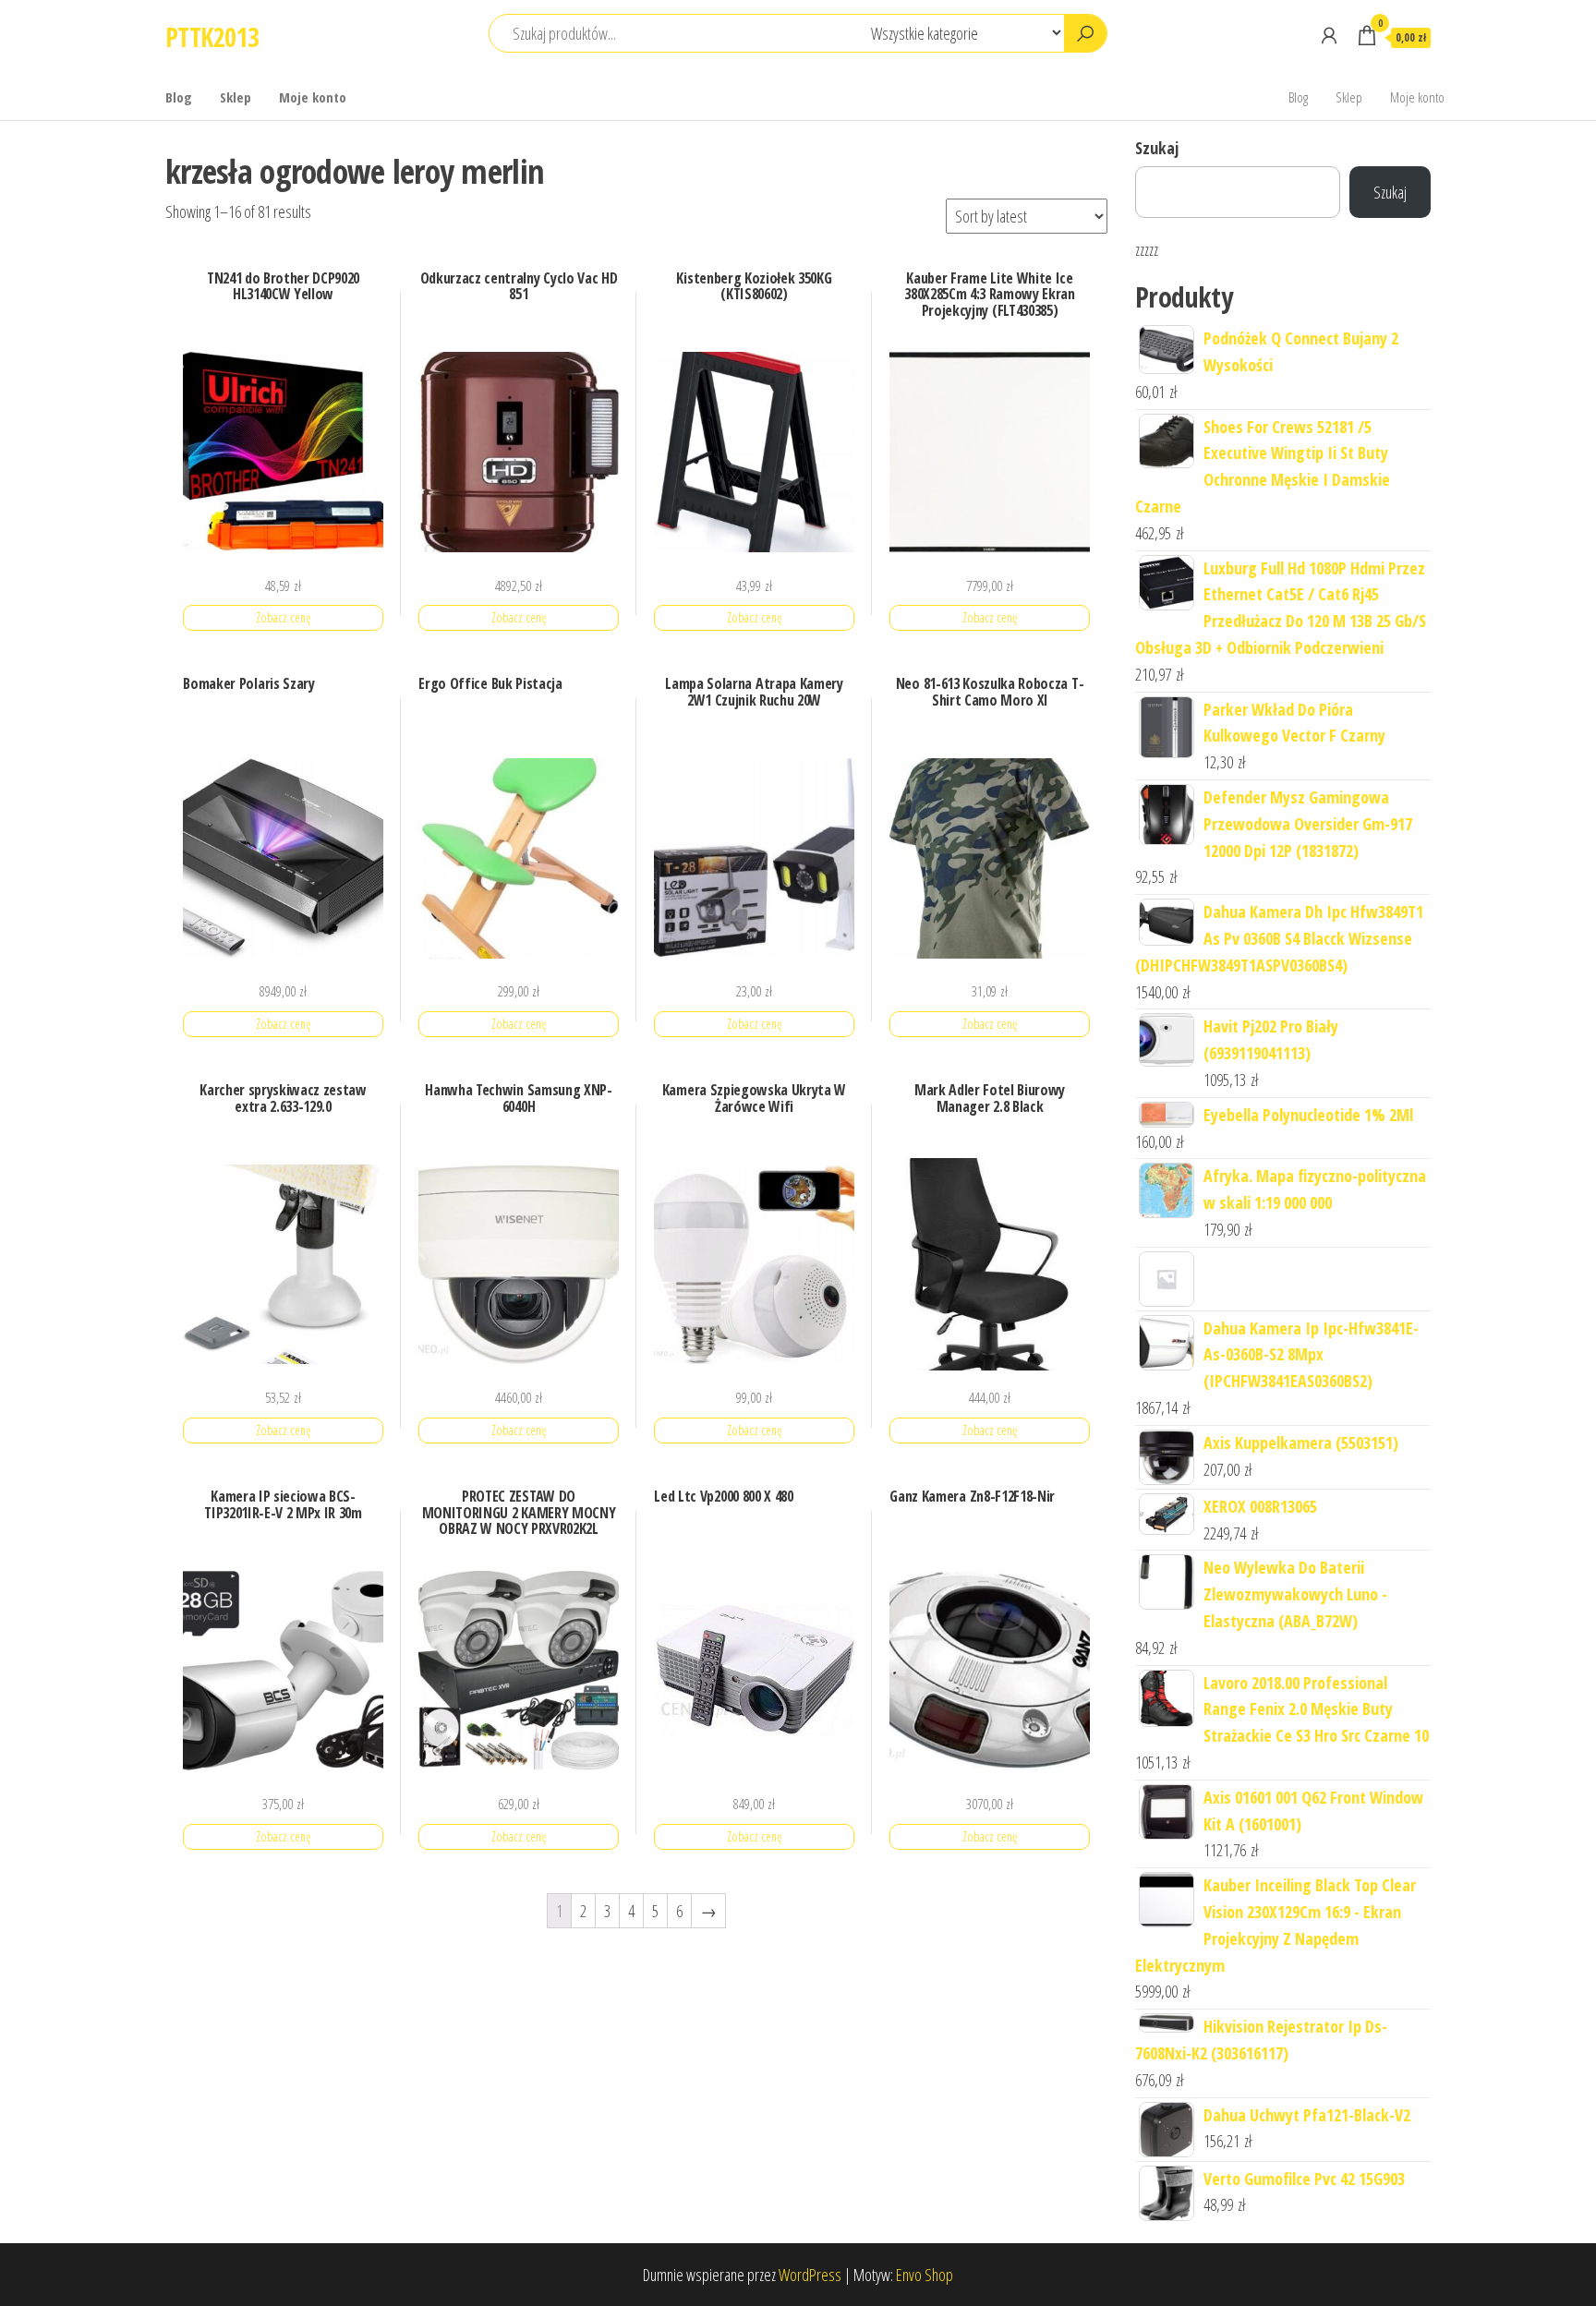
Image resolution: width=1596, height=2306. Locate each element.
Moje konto (313, 97)
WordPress (810, 2275)
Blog (179, 97)
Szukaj (1157, 148)
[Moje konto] (1329, 35)
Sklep (236, 97)
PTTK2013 (212, 37)
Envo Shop (925, 2275)
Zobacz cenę (283, 617)
